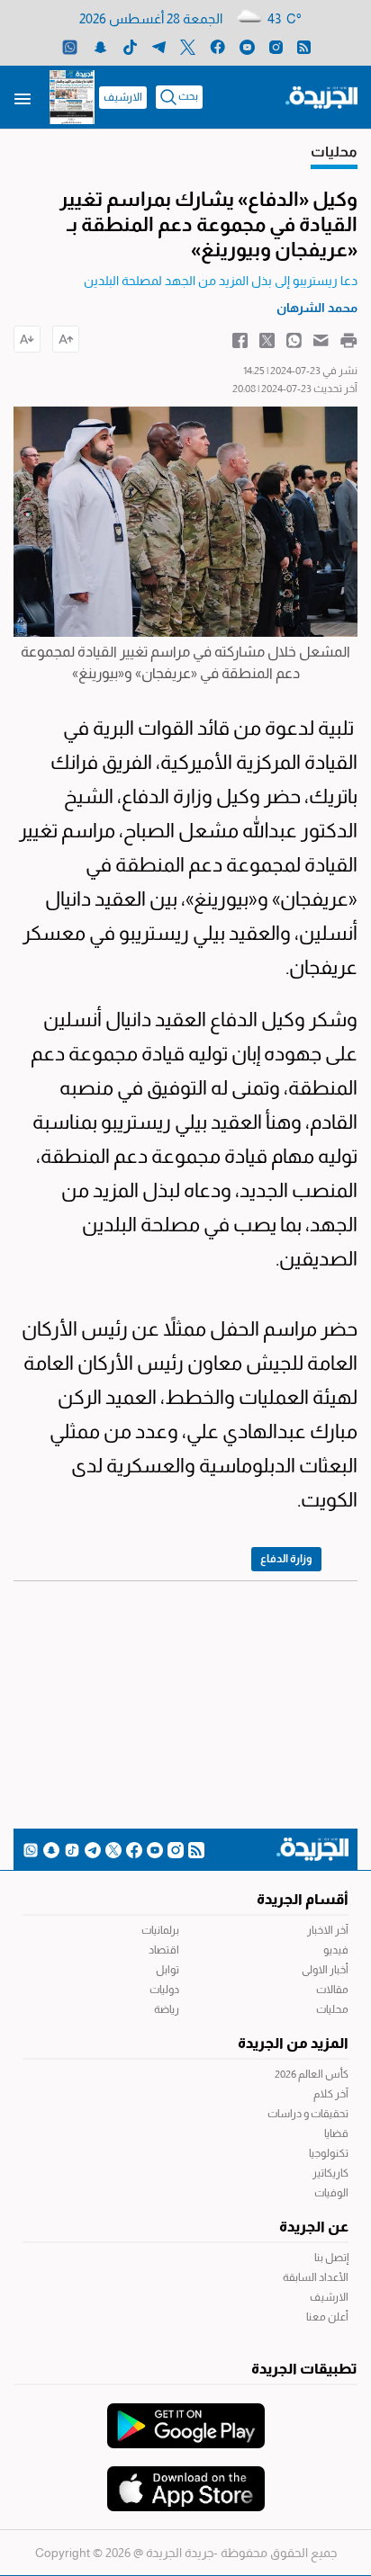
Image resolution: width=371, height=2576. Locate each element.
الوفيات (331, 2193)
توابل (167, 1970)
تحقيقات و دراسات (308, 2114)
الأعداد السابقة (316, 2277)
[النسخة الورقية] (72, 97)
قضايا (336, 2133)
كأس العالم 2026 (312, 2074)
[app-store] (186, 2480)
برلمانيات (160, 1930)
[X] (188, 46)
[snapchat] (100, 46)
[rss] (304, 46)
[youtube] (247, 46)
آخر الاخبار (328, 1930)
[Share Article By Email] (321, 339)
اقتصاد (164, 1950)
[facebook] (217, 46)
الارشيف (123, 97)
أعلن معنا (327, 2317)
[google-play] (186, 2417)
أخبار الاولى (325, 1970)
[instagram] (276, 46)
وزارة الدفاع (286, 1559)
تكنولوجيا (329, 2153)
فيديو (336, 1950)
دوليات (164, 1990)
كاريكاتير (330, 2173)
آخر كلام (331, 2094)
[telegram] (159, 46)
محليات (332, 2009)
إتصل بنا (331, 2258)
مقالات (332, 1990)
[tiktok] (130, 46)
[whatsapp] (70, 46)
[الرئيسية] (321, 96)
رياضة (167, 2009)
